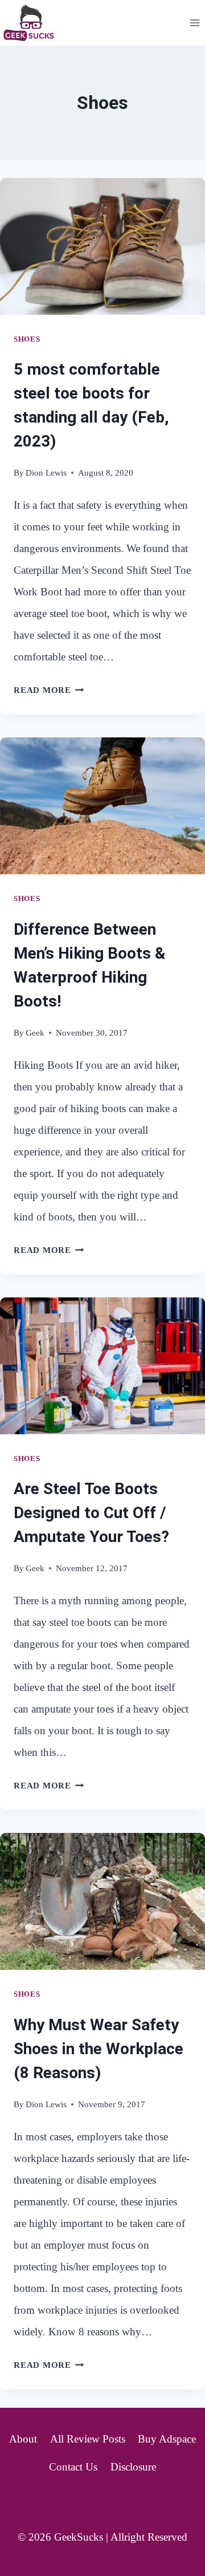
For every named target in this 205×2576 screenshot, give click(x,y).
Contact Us (73, 2467)
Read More (49, 690)
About (23, 2439)
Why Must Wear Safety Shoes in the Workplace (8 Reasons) (99, 2049)
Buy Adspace (167, 2439)
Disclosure (133, 2467)
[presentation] (102, 246)
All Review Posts (88, 2439)
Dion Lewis (46, 472)
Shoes (27, 339)
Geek (35, 1033)
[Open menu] (194, 23)
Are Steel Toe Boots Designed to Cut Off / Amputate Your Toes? (91, 1513)
